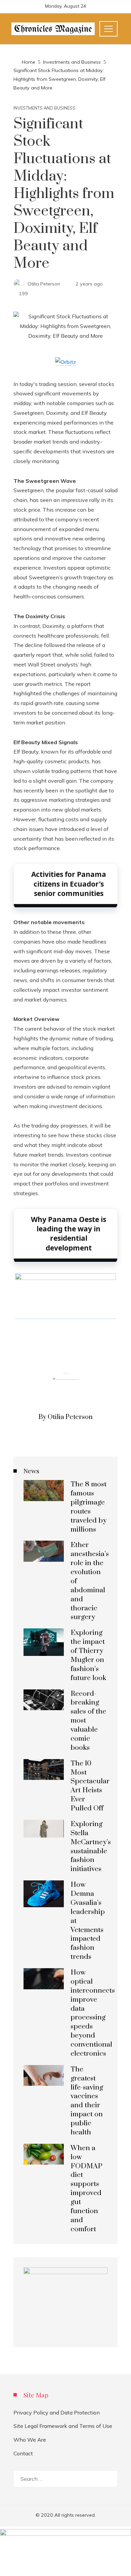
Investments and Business (45, 108)
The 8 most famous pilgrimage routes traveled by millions (89, 1507)
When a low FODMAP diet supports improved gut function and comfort (86, 2189)
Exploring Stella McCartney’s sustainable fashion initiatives (91, 1847)
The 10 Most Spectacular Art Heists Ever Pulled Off (90, 1786)
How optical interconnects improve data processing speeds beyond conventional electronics (93, 2013)
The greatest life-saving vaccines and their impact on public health (87, 2101)
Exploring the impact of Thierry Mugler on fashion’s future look (88, 1655)
